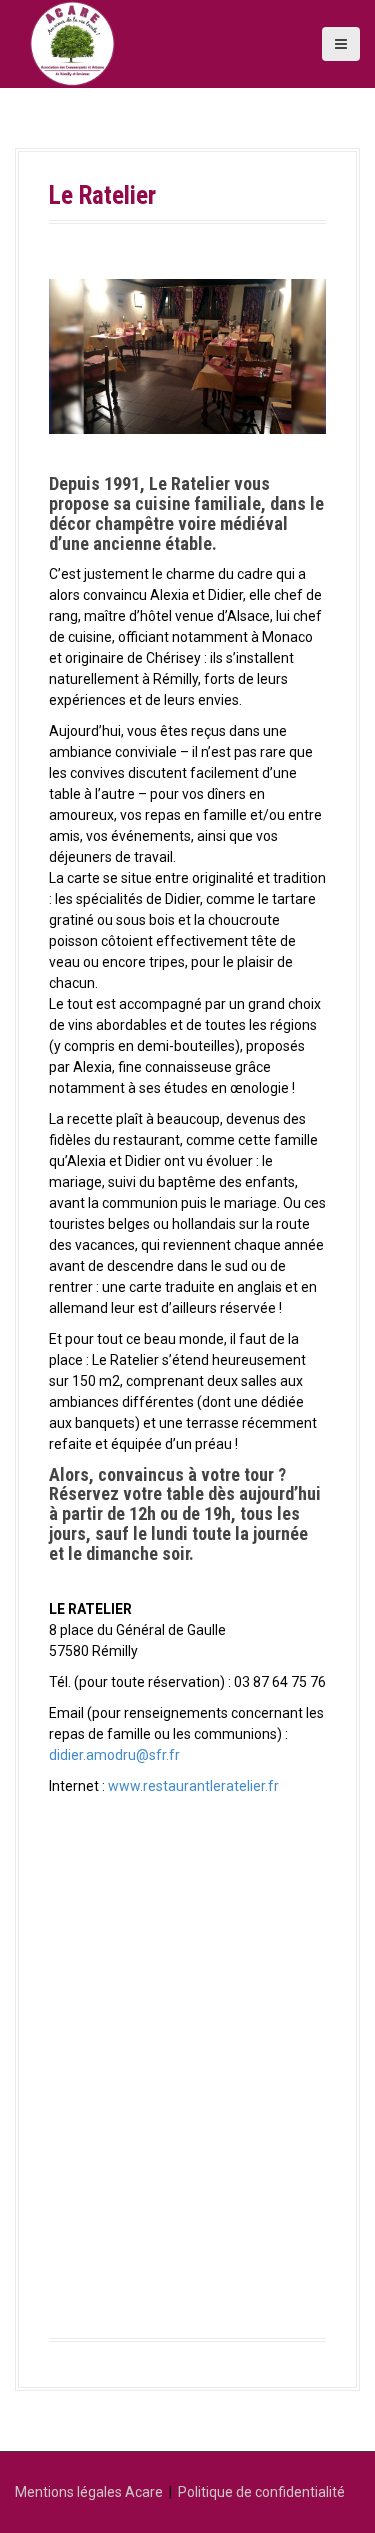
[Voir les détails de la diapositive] (187, 357)
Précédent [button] (74, 351)
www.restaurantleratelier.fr (193, 1786)
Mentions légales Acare (89, 2492)
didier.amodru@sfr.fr (114, 1755)
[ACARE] (72, 43)
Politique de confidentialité (261, 2492)
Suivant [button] (301, 351)
